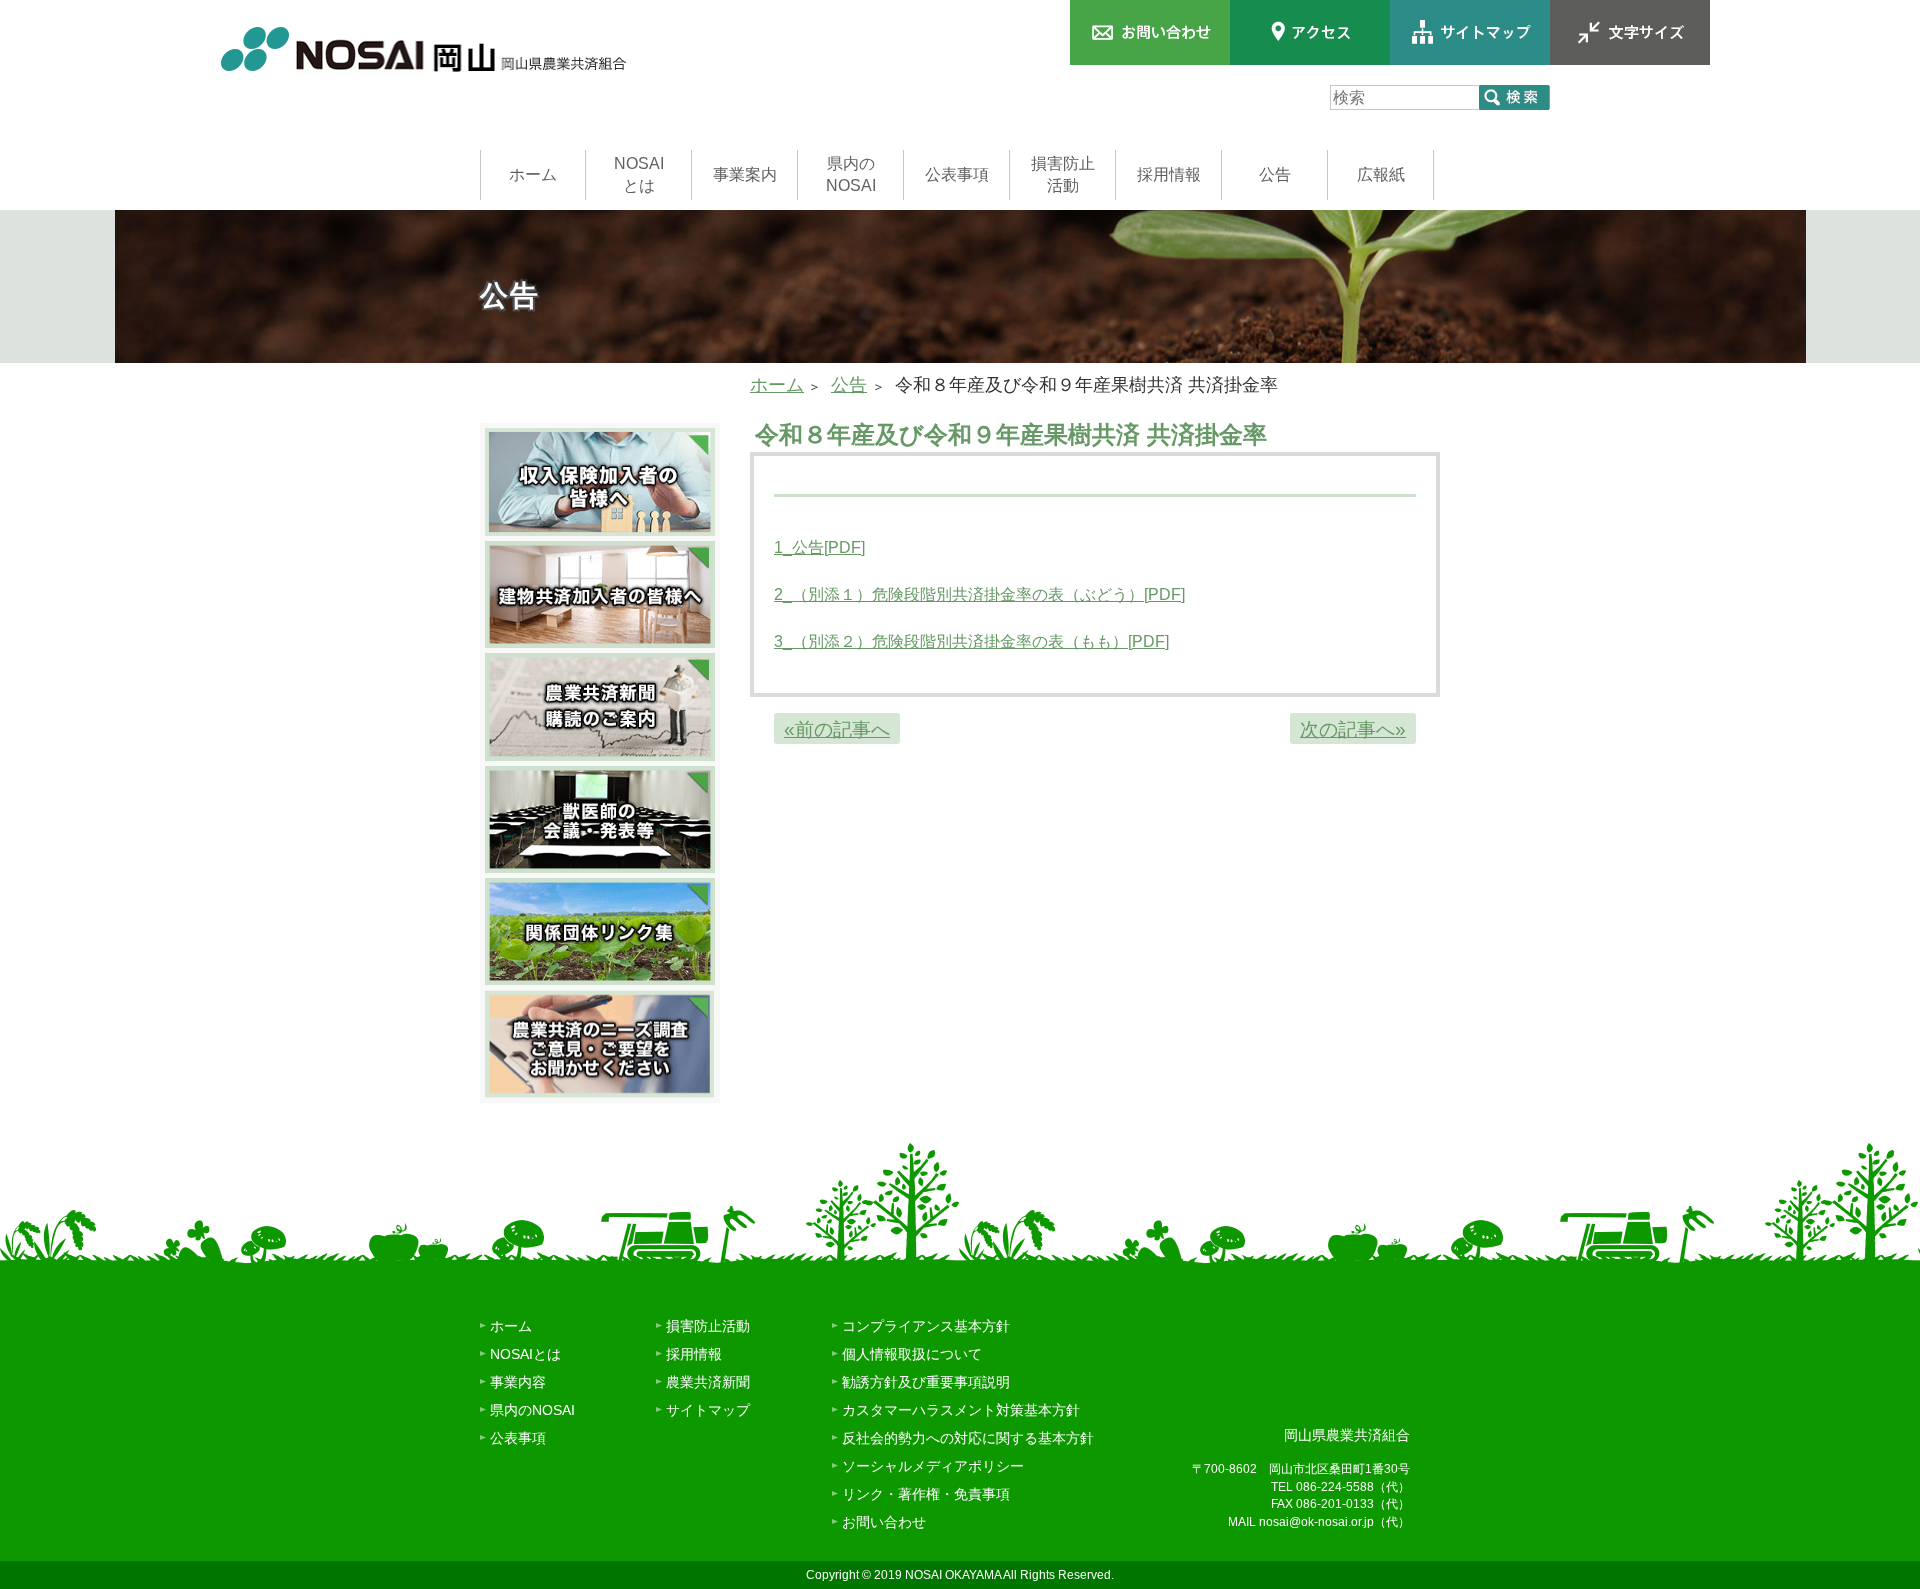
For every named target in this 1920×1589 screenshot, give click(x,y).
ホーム (533, 174)
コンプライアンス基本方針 (926, 1326)
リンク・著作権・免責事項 (926, 1494)
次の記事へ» (1353, 729)
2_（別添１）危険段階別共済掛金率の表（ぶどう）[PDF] (979, 594)
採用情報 (1169, 174)
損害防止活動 (1063, 174)
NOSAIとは (639, 174)
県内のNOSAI (851, 174)
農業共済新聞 (708, 1382)
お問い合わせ (884, 1522)
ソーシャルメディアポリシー (933, 1466)
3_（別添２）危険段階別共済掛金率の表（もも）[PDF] (971, 641)
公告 (1275, 174)
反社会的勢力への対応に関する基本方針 (968, 1438)
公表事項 (957, 174)
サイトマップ (708, 1410)
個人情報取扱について (912, 1354)
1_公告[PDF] (819, 547)
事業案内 (745, 174)
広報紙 (1381, 174)
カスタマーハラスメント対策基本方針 (961, 1410)
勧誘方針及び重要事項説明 (926, 1382)
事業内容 (518, 1382)
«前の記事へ (837, 729)
